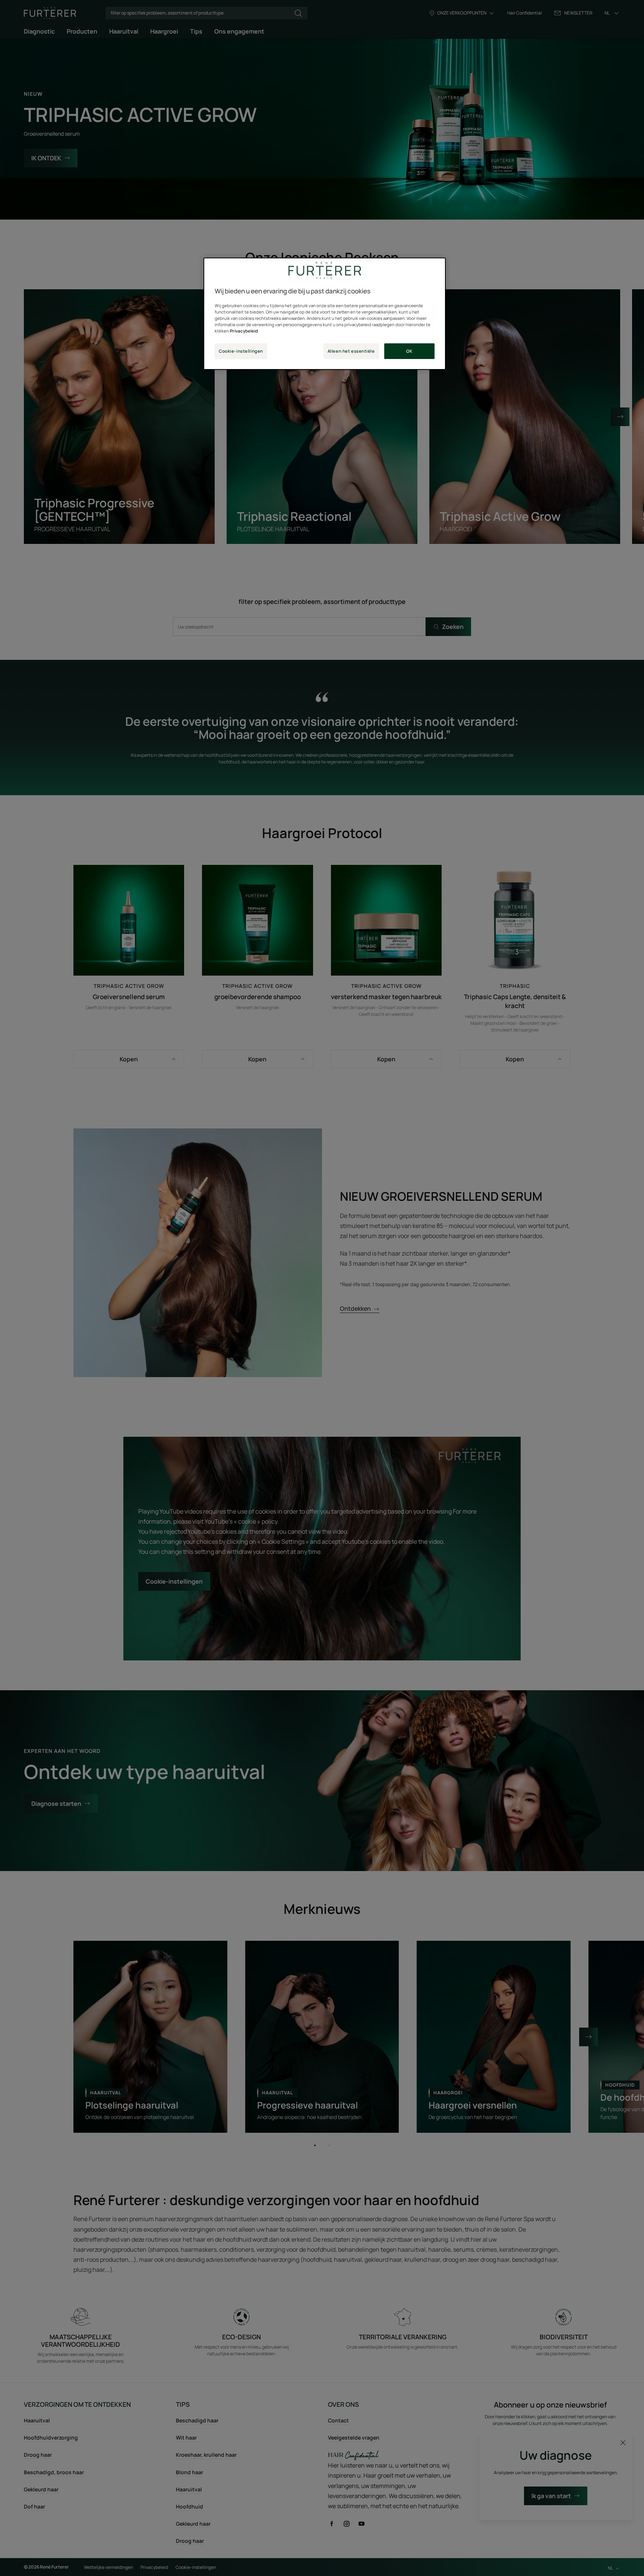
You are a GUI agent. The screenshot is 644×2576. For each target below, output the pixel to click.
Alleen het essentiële (351, 351)
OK (409, 351)
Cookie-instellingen (241, 351)
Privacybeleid (244, 331)
